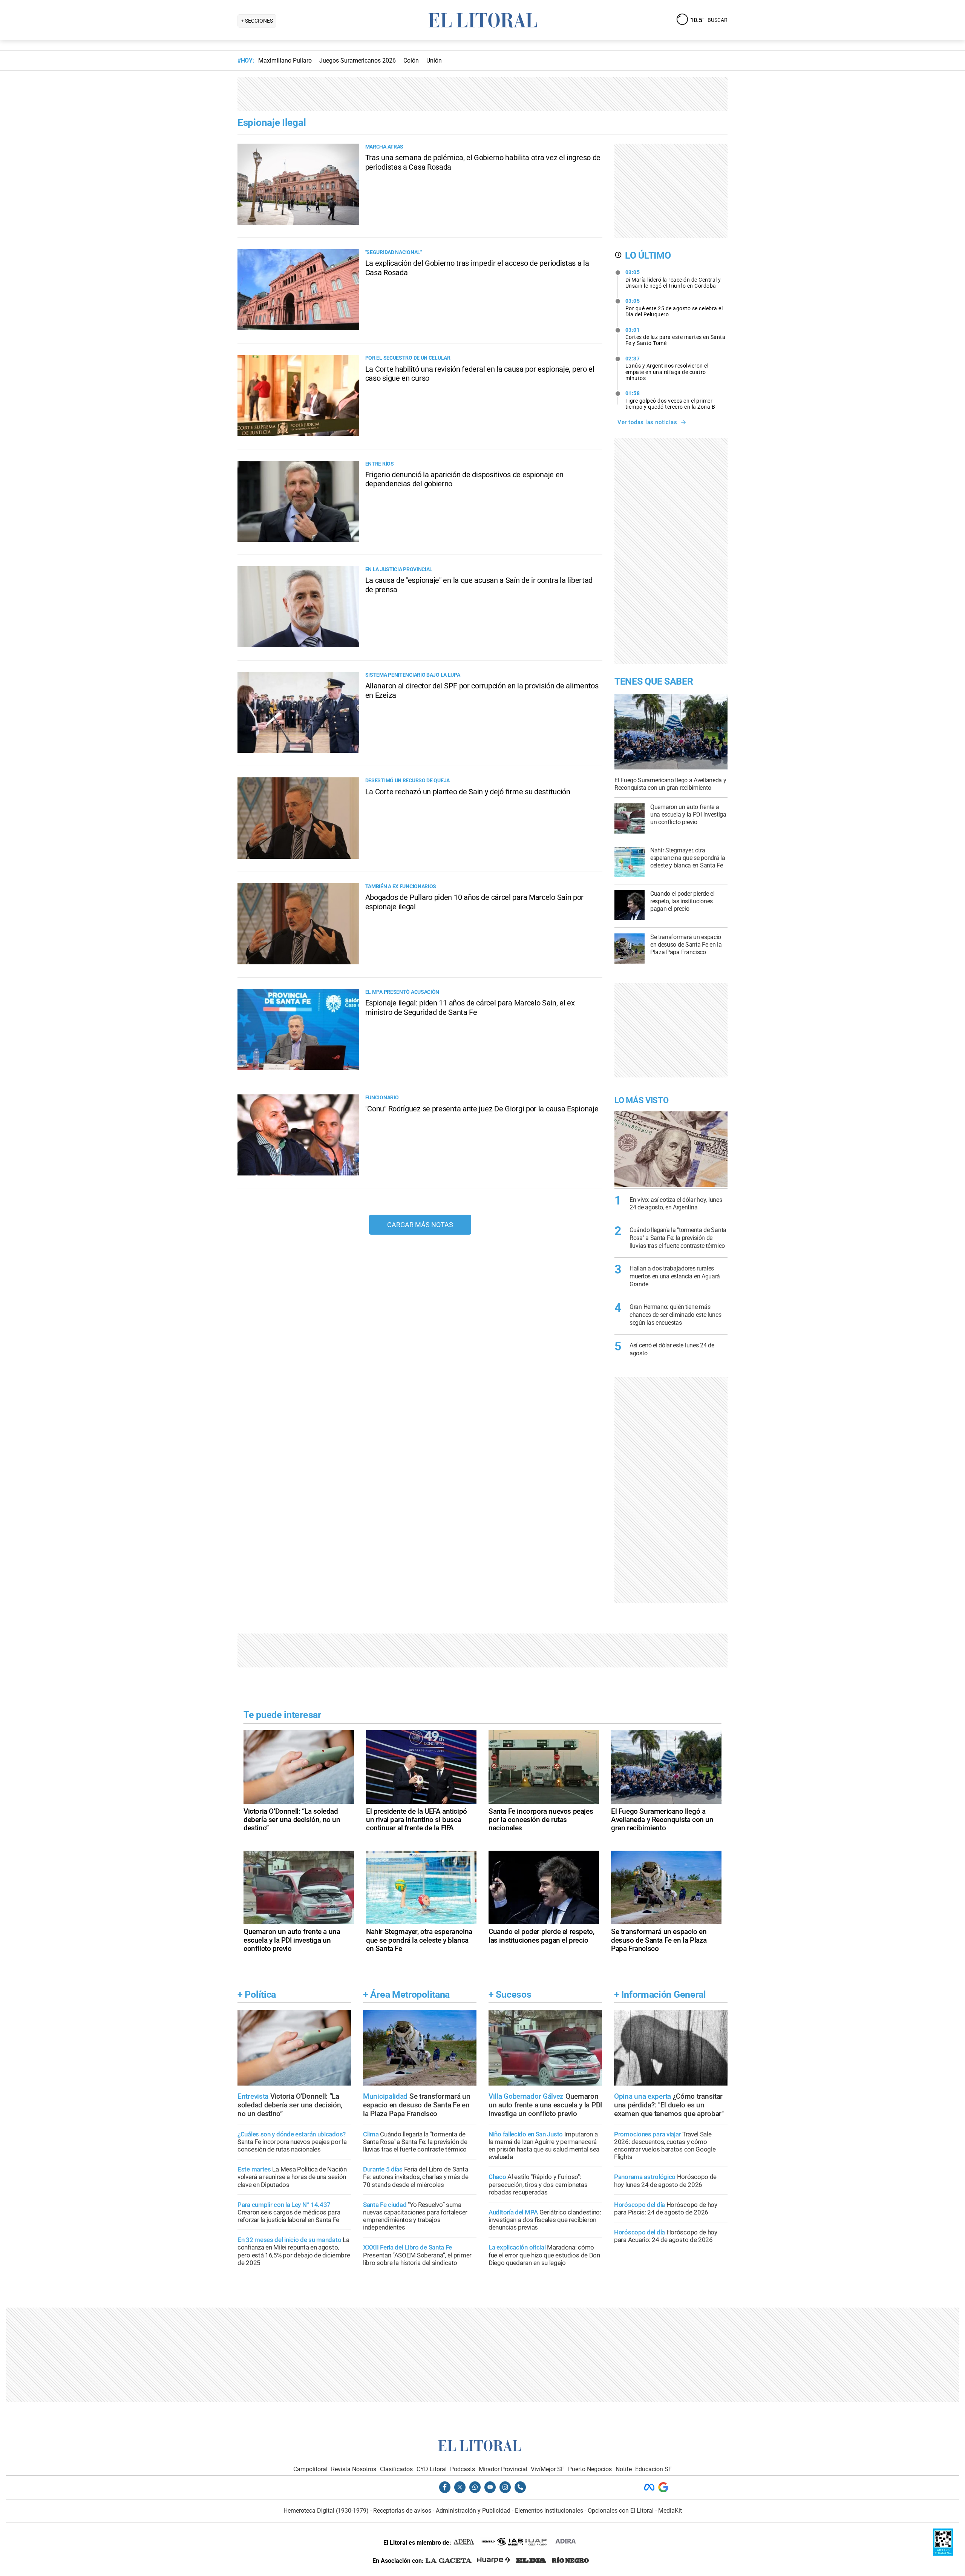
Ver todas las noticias (647, 422)
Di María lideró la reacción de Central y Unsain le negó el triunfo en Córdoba (673, 279)
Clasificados (396, 2469)
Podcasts (463, 2469)
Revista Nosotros (354, 2469)
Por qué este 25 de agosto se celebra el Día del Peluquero (674, 308)
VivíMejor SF (548, 2469)
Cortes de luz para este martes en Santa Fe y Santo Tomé (675, 337)
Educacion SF (653, 2469)
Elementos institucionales (549, 2511)
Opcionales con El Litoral (621, 2511)
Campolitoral (310, 2469)
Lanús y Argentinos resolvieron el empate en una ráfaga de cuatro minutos (667, 368)
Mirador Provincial (503, 2469)
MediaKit (670, 2511)
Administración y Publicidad (473, 2511)
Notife (624, 2469)
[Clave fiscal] (943, 2554)
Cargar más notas (420, 1225)
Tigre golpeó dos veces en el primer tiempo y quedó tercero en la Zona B (670, 400)
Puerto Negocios (590, 2469)
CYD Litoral (432, 2469)
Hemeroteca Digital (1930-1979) (326, 2511)
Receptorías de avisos (402, 2511)
